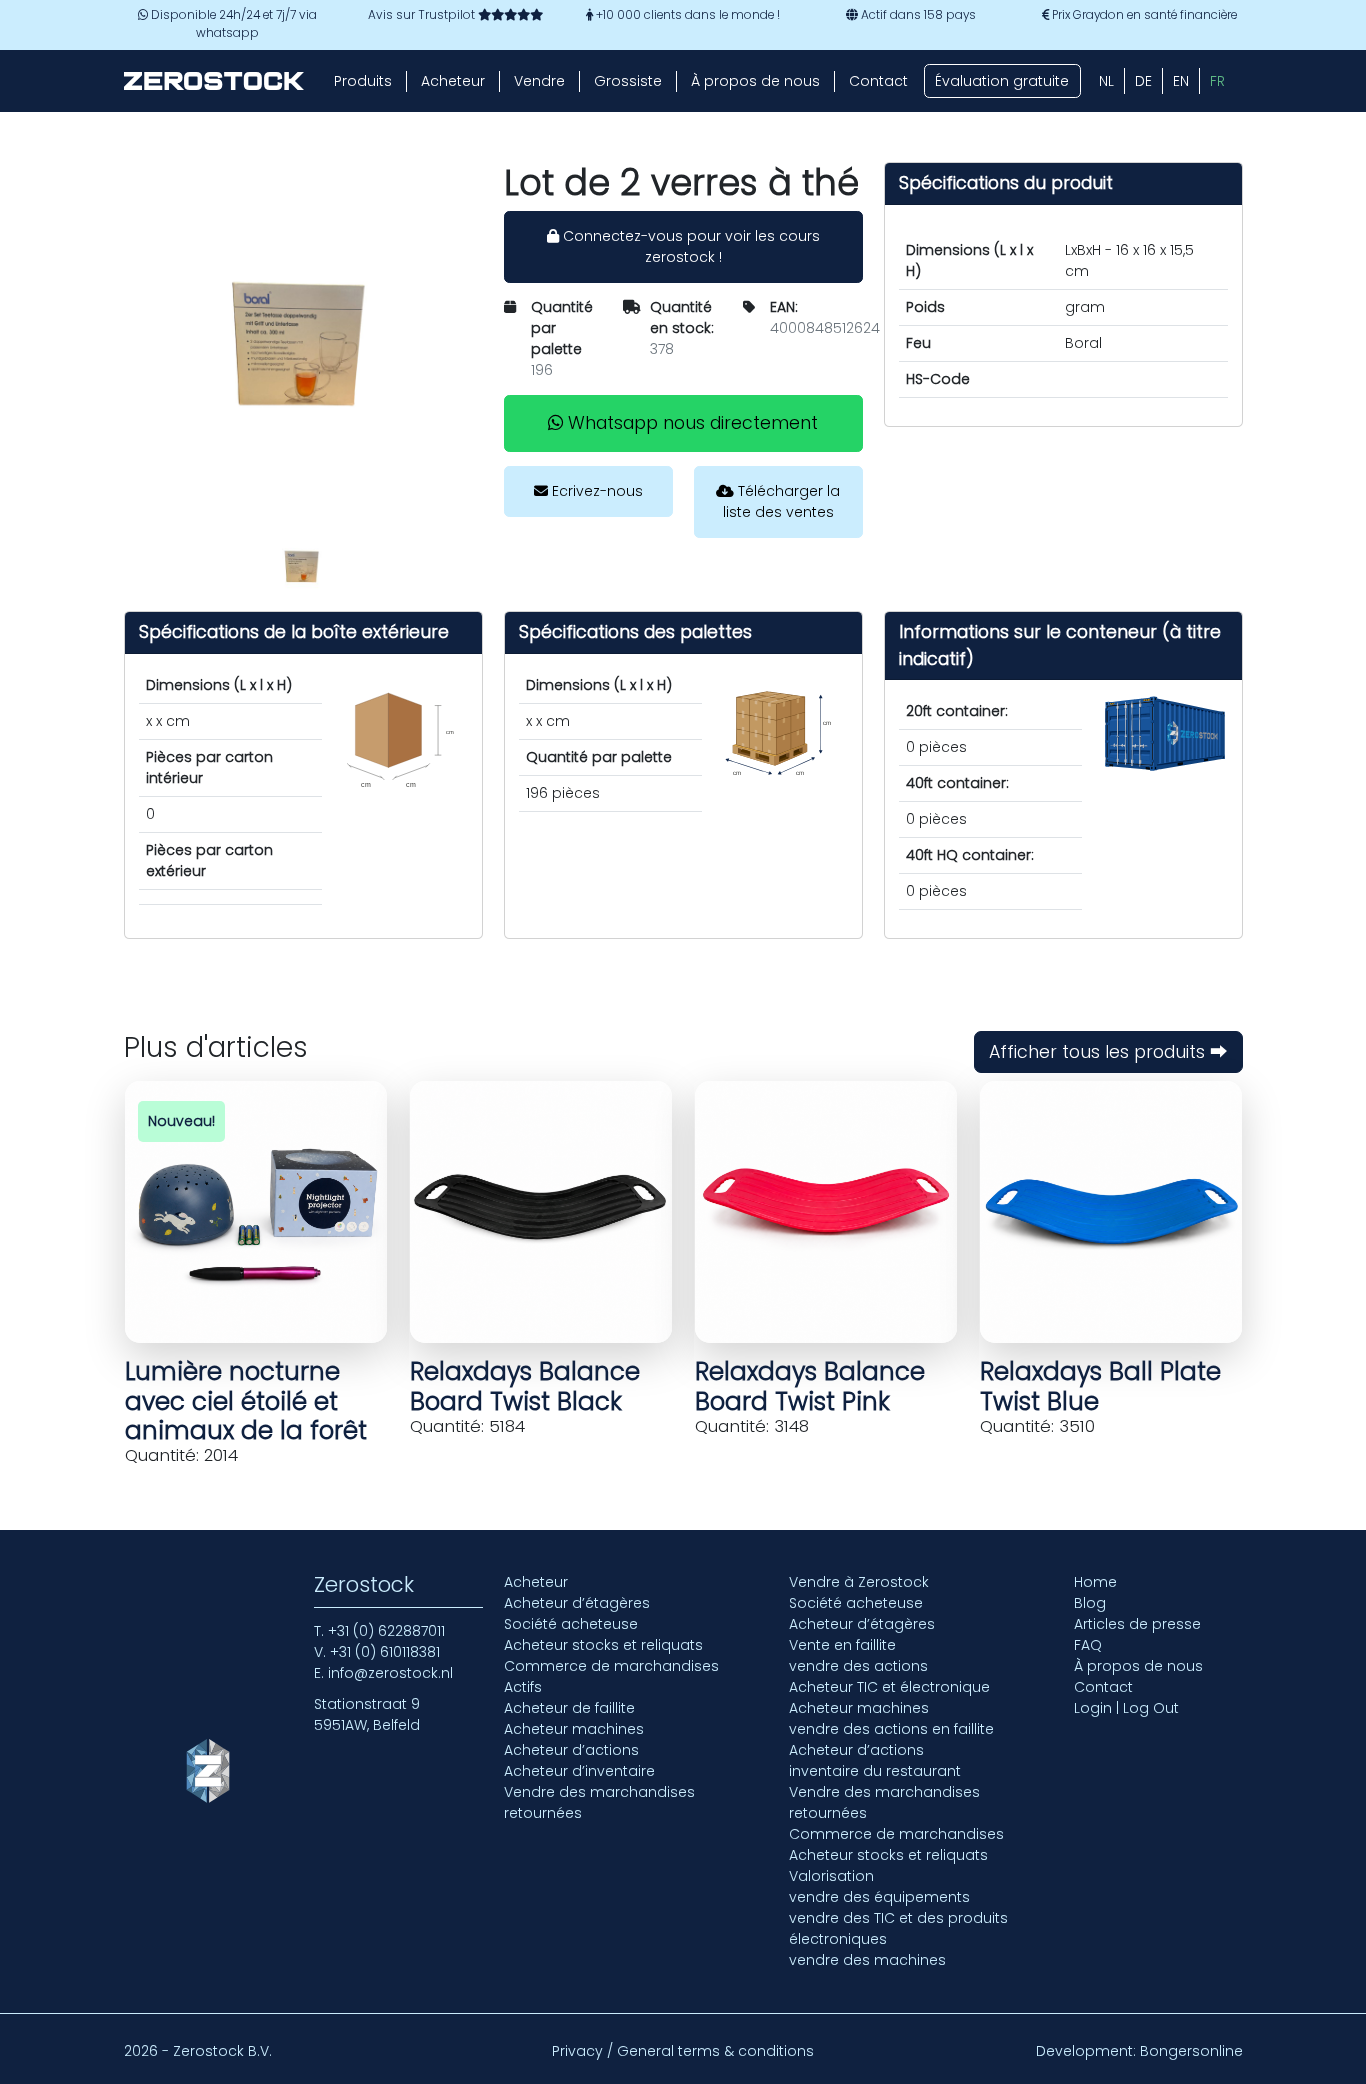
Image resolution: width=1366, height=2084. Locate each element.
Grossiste (628, 81)
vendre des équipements (879, 1897)
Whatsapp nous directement (690, 423)
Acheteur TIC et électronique (889, 1687)
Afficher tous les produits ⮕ (1108, 1052)
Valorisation (831, 1876)
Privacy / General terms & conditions (683, 2051)
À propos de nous (755, 81)
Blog (1090, 1603)
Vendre (539, 81)
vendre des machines (867, 1960)
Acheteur (453, 81)
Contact (878, 81)
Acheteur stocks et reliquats (603, 1645)
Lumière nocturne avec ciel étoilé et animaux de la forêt (246, 1401)
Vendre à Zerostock (859, 1582)
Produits (363, 81)
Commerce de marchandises (611, 1666)
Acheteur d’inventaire (579, 1771)
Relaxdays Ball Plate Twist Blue (1100, 1386)
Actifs (523, 1687)
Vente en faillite (842, 1645)
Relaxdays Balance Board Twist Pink (810, 1386)
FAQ (1088, 1645)
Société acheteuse (571, 1624)
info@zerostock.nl (390, 1673)
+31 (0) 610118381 (385, 1652)
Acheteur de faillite (569, 1708)
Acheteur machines (574, 1729)
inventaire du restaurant (875, 1771)
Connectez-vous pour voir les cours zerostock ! (689, 246)
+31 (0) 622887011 (386, 1631)
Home (1095, 1582)
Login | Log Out (1126, 1708)
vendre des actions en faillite (891, 1729)
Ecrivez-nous (595, 491)
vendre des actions (858, 1666)
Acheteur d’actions (571, 1750)
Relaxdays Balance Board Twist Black (525, 1386)
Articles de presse (1137, 1624)
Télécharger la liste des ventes (782, 501)
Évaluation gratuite (1002, 81)
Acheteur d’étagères (577, 1603)
